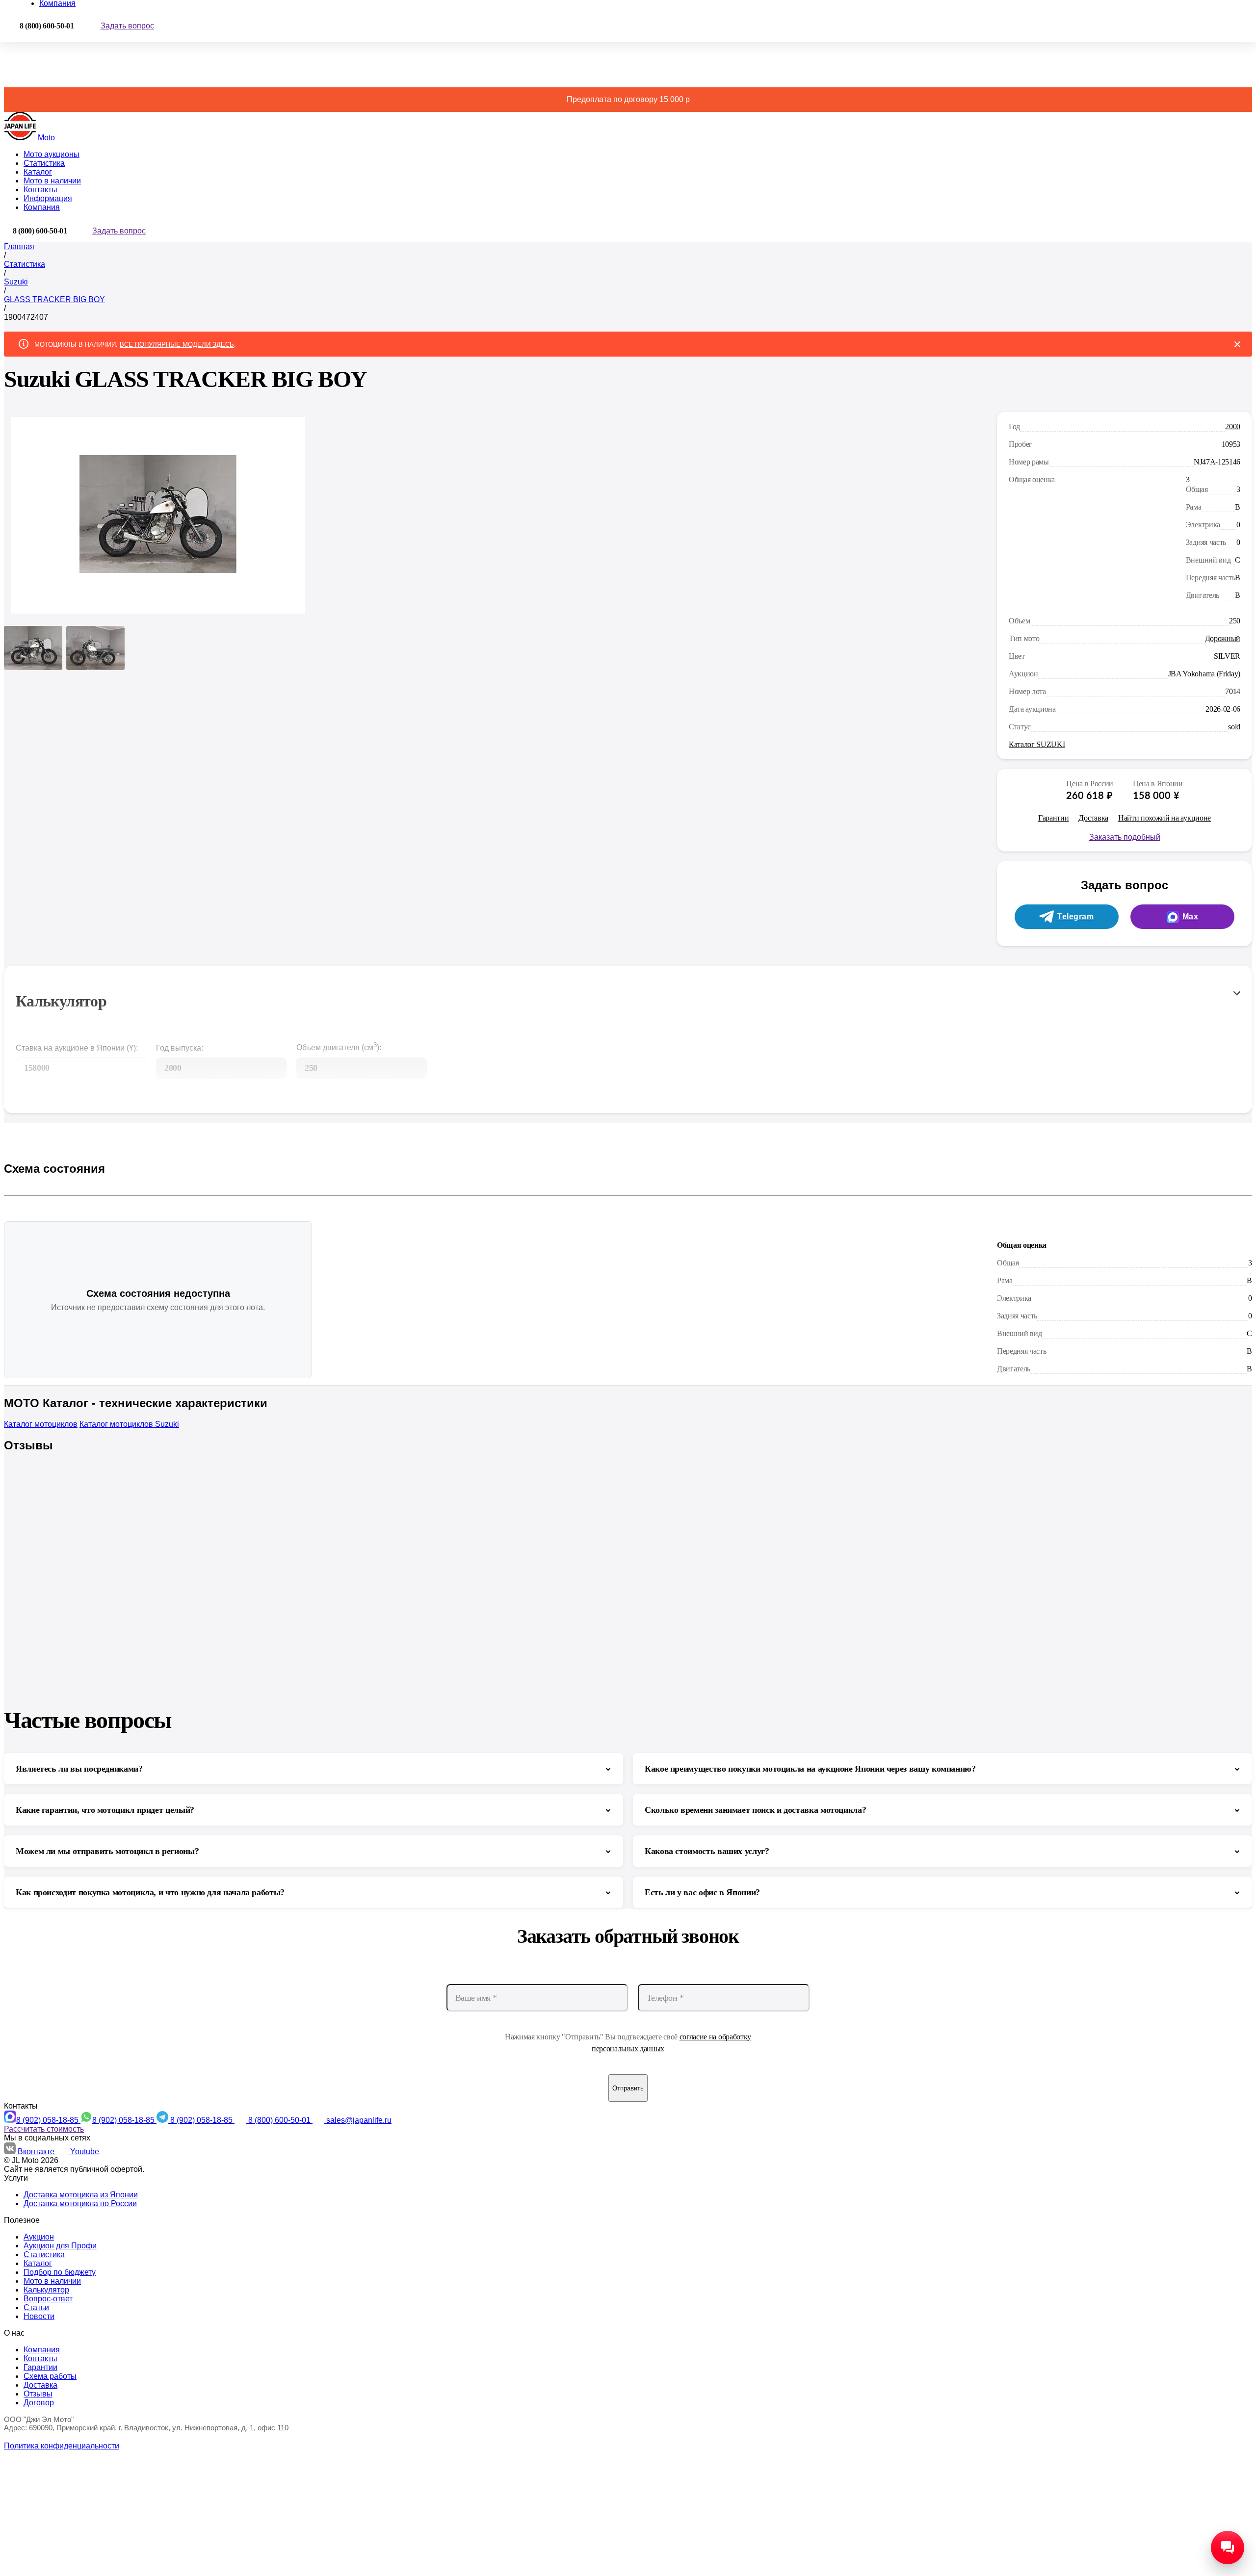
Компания (42, 207)
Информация (48, 198)
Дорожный (1223, 638)
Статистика (44, 163)
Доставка (1093, 818)
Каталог (38, 172)
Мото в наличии (52, 181)
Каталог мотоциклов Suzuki (129, 1424)
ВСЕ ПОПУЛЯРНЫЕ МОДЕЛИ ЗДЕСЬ (177, 345)
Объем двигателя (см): (339, 1046)
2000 (1233, 426)
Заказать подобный (1125, 837)
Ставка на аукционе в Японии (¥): (77, 1048)
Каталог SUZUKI (1037, 744)
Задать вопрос (127, 26)
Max (1191, 916)
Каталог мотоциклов (41, 1424)
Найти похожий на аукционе (1164, 818)
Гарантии (1053, 818)
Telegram (1075, 916)
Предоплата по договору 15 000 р (628, 99)
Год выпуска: (180, 1048)
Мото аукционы (52, 154)
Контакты (40, 190)
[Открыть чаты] (1228, 2548)
